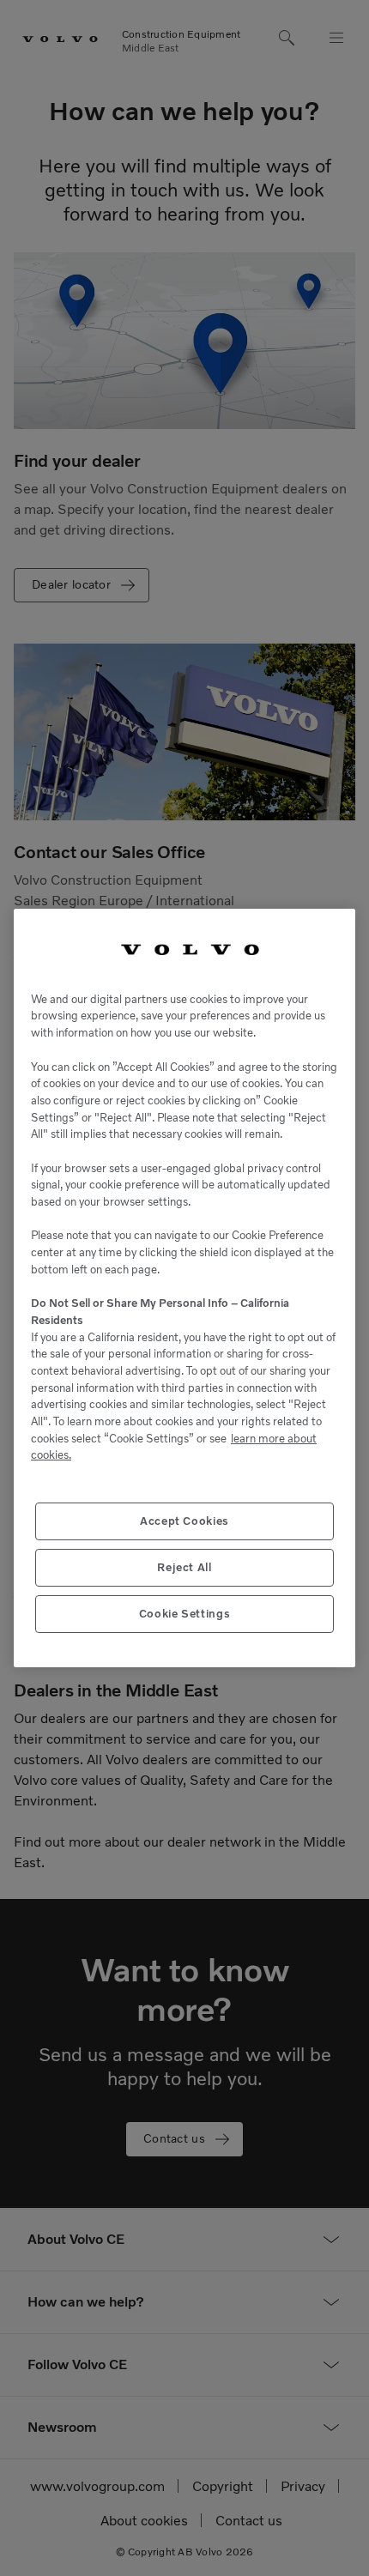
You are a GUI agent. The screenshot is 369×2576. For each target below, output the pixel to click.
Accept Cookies (184, 1521)
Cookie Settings (185, 1614)
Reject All (184, 1567)
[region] (184, 1288)
